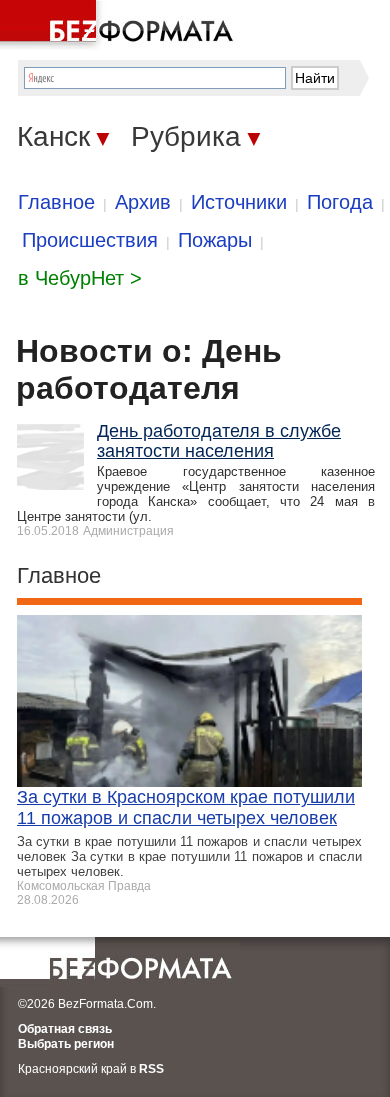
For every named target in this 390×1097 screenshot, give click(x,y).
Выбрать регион (66, 1044)
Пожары (215, 240)
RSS (151, 1069)
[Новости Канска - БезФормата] (120, 25)
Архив (143, 202)
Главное (56, 202)
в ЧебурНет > (80, 278)
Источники (239, 202)
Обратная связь (65, 1029)
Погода (340, 202)
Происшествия (90, 240)
